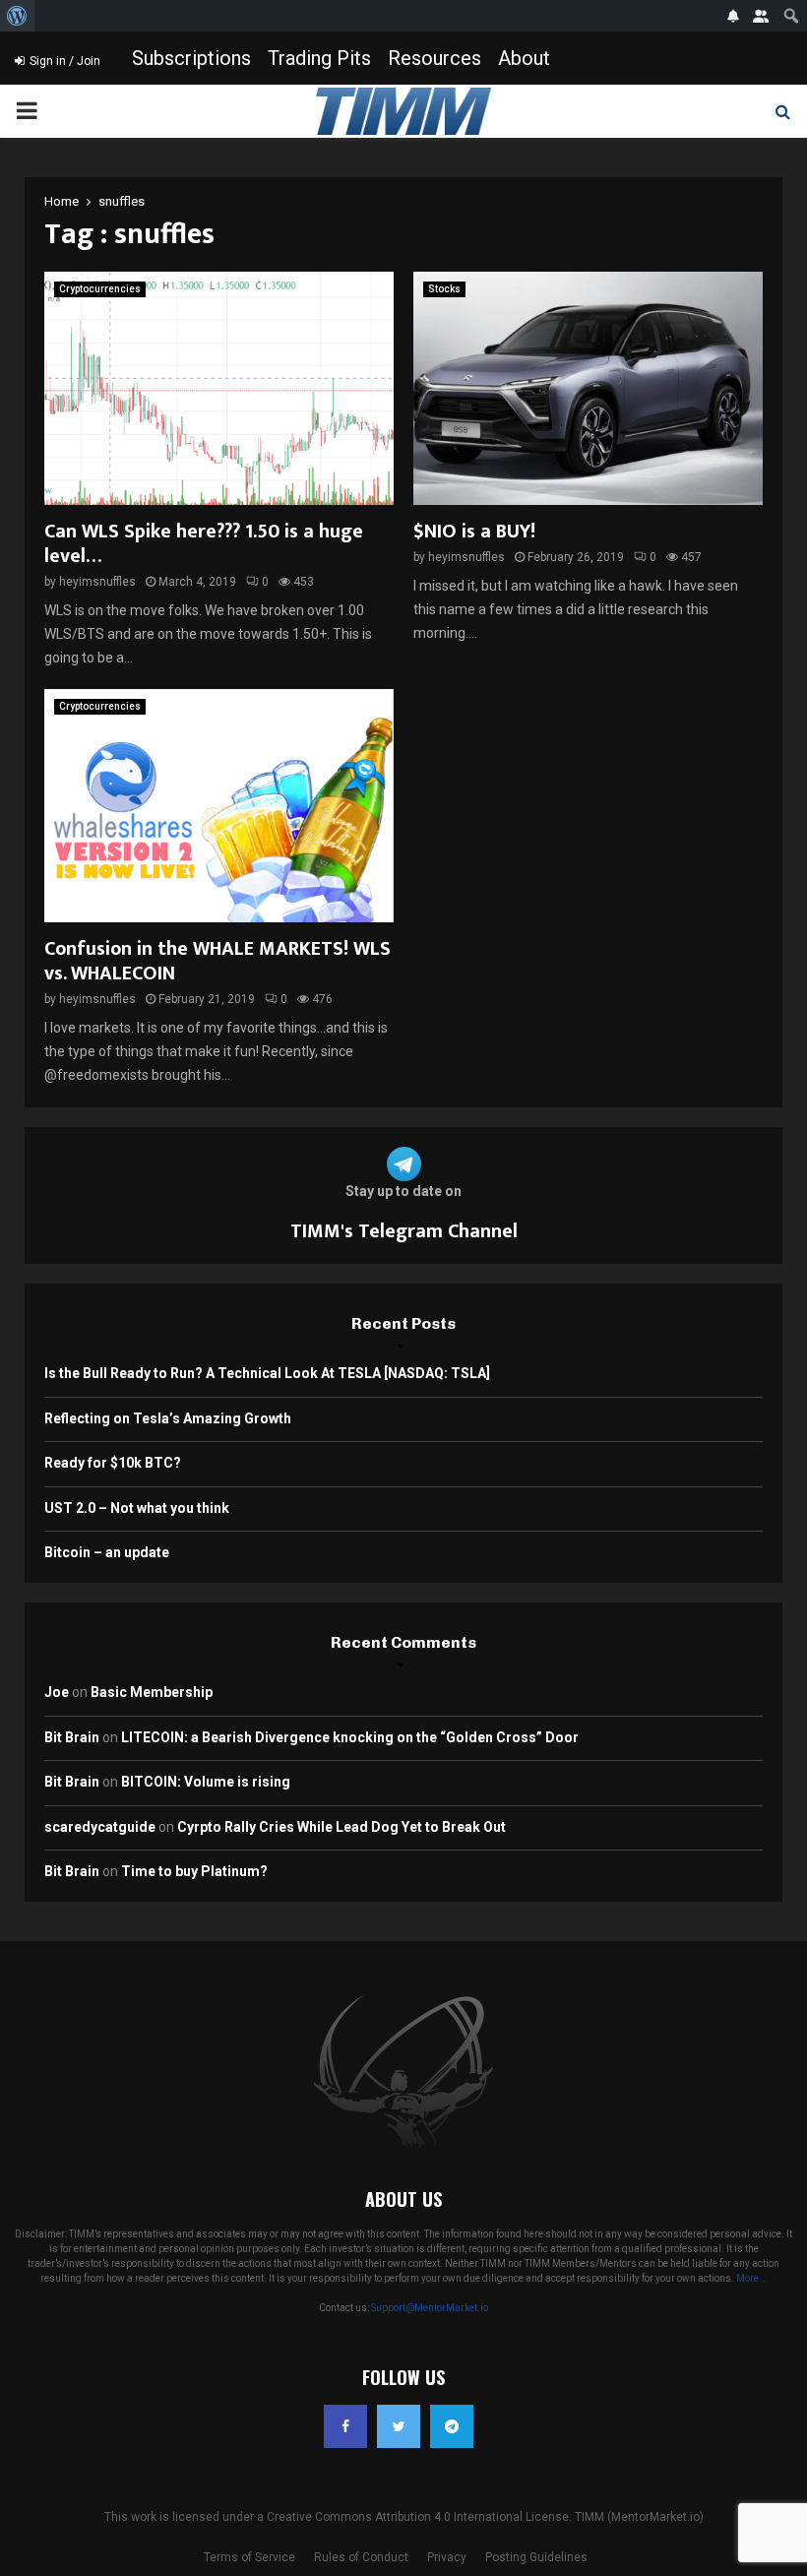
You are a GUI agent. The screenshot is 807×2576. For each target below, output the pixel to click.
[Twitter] (399, 2426)
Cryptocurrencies (100, 289)
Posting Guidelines (536, 2557)
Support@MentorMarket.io (430, 2308)
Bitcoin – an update (107, 1552)
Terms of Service (249, 2557)
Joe (57, 1692)
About (524, 58)
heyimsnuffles (97, 582)
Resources (435, 58)
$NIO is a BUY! (474, 532)
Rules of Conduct (361, 2557)
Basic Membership (152, 1692)
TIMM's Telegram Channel (404, 1231)
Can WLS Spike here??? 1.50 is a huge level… (204, 544)
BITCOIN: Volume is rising (206, 1782)
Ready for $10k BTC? (113, 1463)
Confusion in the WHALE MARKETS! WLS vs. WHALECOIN (217, 961)
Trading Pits (319, 58)
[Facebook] (345, 2426)
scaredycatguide (100, 1827)
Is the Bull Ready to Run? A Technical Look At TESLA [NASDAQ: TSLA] (267, 1373)
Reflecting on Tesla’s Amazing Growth (168, 1418)
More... (752, 2278)
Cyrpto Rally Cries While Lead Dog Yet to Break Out (341, 1827)
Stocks (444, 289)
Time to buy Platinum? (194, 1871)
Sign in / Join (63, 61)
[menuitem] (17, 16)
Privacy (447, 2557)
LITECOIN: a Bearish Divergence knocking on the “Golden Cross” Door (350, 1737)
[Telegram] (452, 2426)
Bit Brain (72, 1737)
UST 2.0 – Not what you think (137, 1508)
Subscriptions (191, 58)
